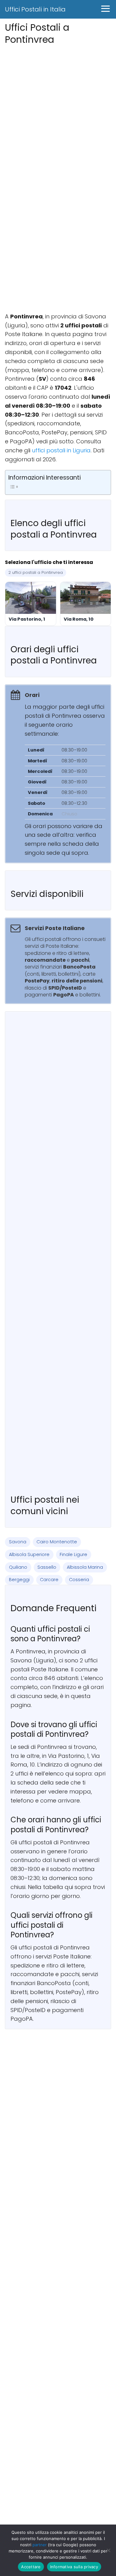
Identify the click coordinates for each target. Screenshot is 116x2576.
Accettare (31, 2567)
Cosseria (79, 1580)
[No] (108, 2550)
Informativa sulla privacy (74, 2567)
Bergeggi (19, 1580)
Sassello (47, 1567)
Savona (18, 1542)
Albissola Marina (85, 1567)
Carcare (49, 1580)
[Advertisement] (58, 105)
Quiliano (18, 1567)
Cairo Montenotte (57, 1542)
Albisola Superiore (29, 1554)
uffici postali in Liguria (61, 450)
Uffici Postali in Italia (35, 9)
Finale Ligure (73, 1554)
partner (40, 2545)
